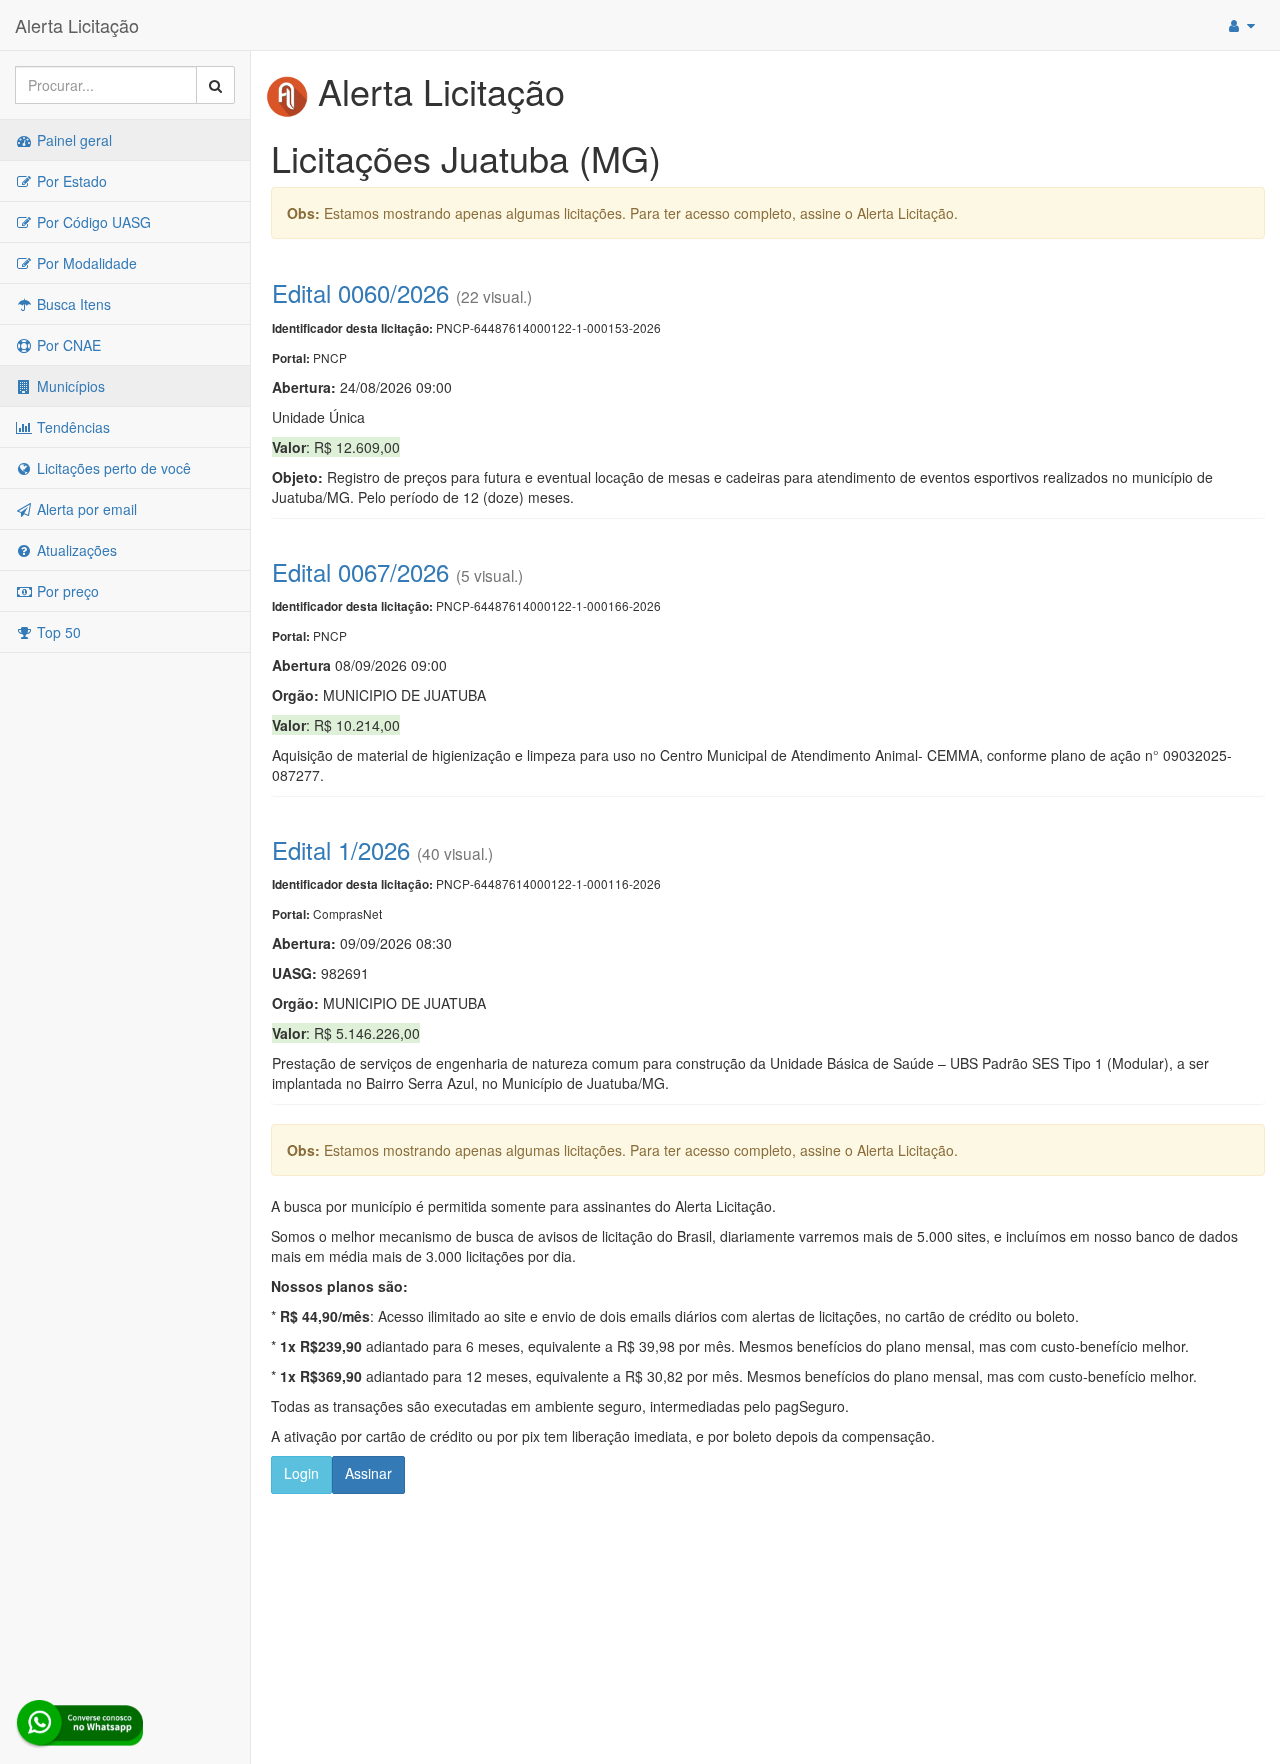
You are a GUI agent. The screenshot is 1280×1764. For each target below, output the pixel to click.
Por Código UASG (92, 222)
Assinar (368, 1473)
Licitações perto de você (112, 468)
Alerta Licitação (77, 25)
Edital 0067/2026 (360, 571)
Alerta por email (85, 509)
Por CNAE (67, 345)
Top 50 (57, 632)
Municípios (69, 386)
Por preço (66, 591)
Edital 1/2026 (341, 849)
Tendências (71, 427)
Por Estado (70, 181)
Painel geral (72, 140)
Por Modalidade (85, 263)
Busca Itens (72, 304)
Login (301, 1473)
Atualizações (75, 550)
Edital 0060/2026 (360, 292)
